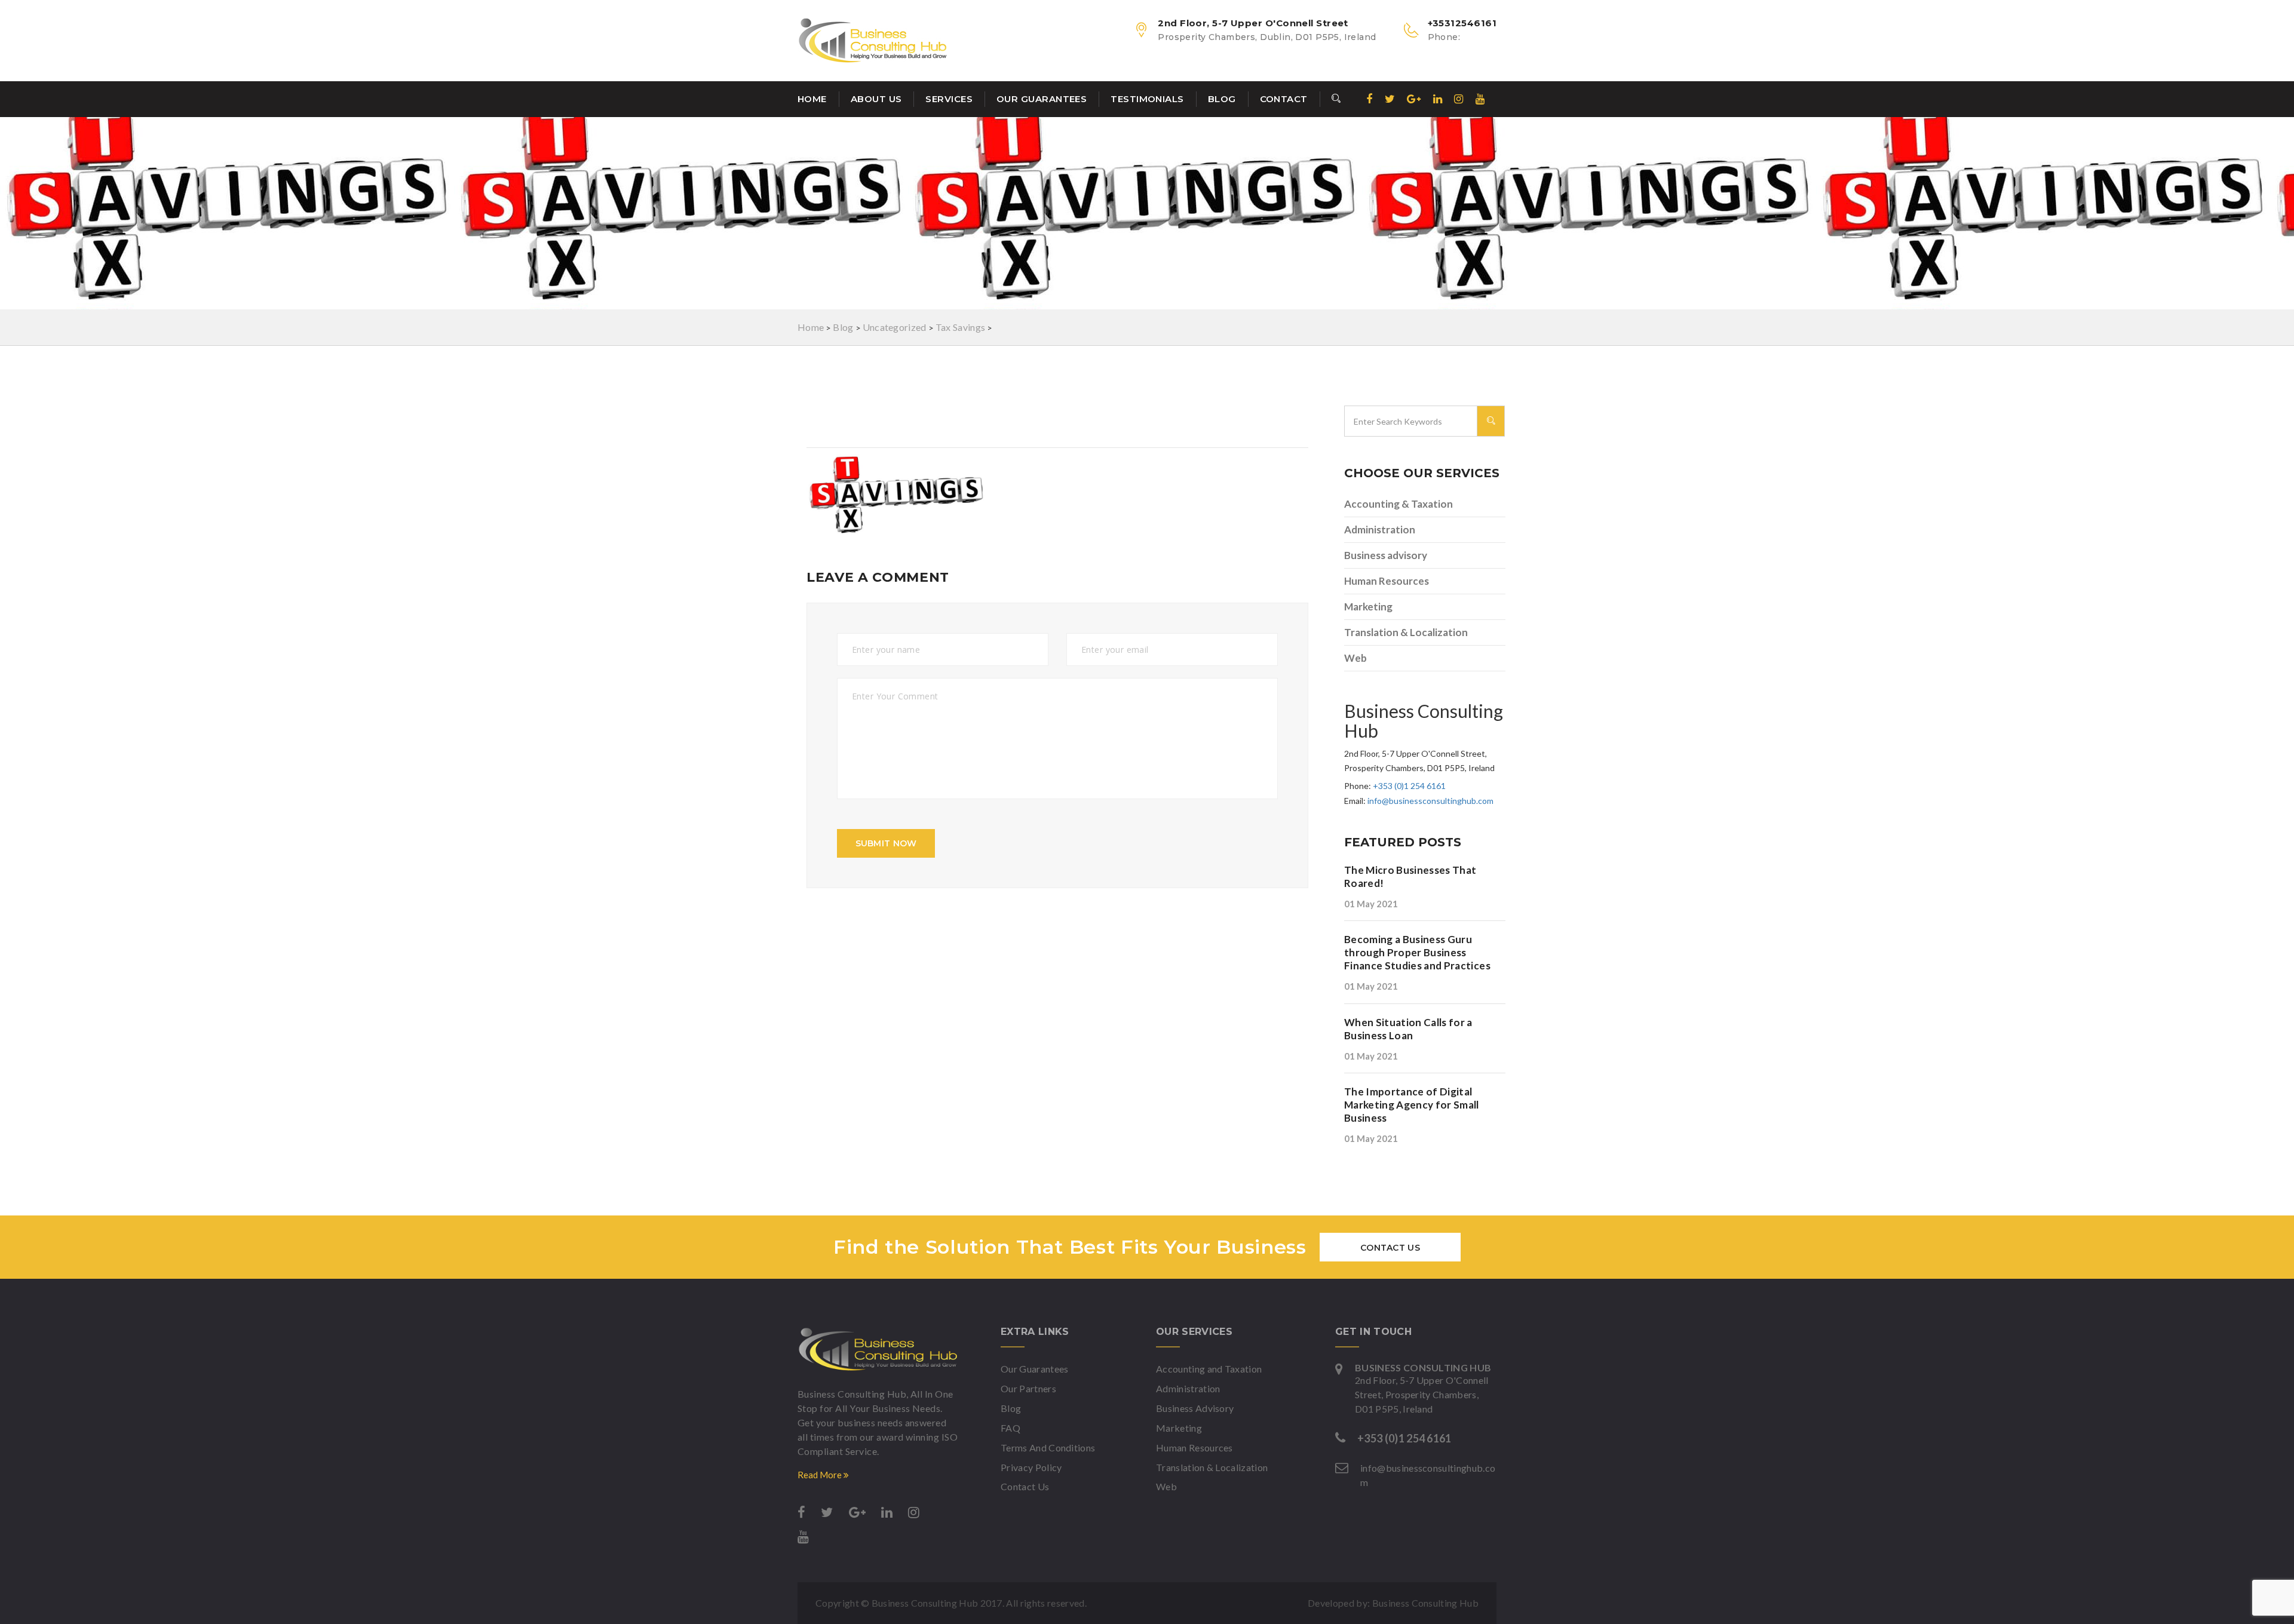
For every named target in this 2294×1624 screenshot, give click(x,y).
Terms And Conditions (1048, 1448)
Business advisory (1386, 555)
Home (812, 99)
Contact (1284, 99)
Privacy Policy (1031, 1467)
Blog (1222, 99)
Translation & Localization (1406, 632)
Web (1355, 658)
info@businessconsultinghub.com (1430, 801)
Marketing (1368, 607)
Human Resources (1387, 581)
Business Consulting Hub (1425, 1603)
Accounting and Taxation (1209, 1369)
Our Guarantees (1042, 99)
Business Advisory (1195, 1408)
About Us (876, 99)
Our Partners (1028, 1388)
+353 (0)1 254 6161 (1409, 786)
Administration (1380, 529)
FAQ (1010, 1428)
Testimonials (1147, 99)
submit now (886, 843)
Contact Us (1390, 1248)
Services (949, 99)
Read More (821, 1475)
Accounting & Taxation (1399, 504)
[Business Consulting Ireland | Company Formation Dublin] (878, 1349)
